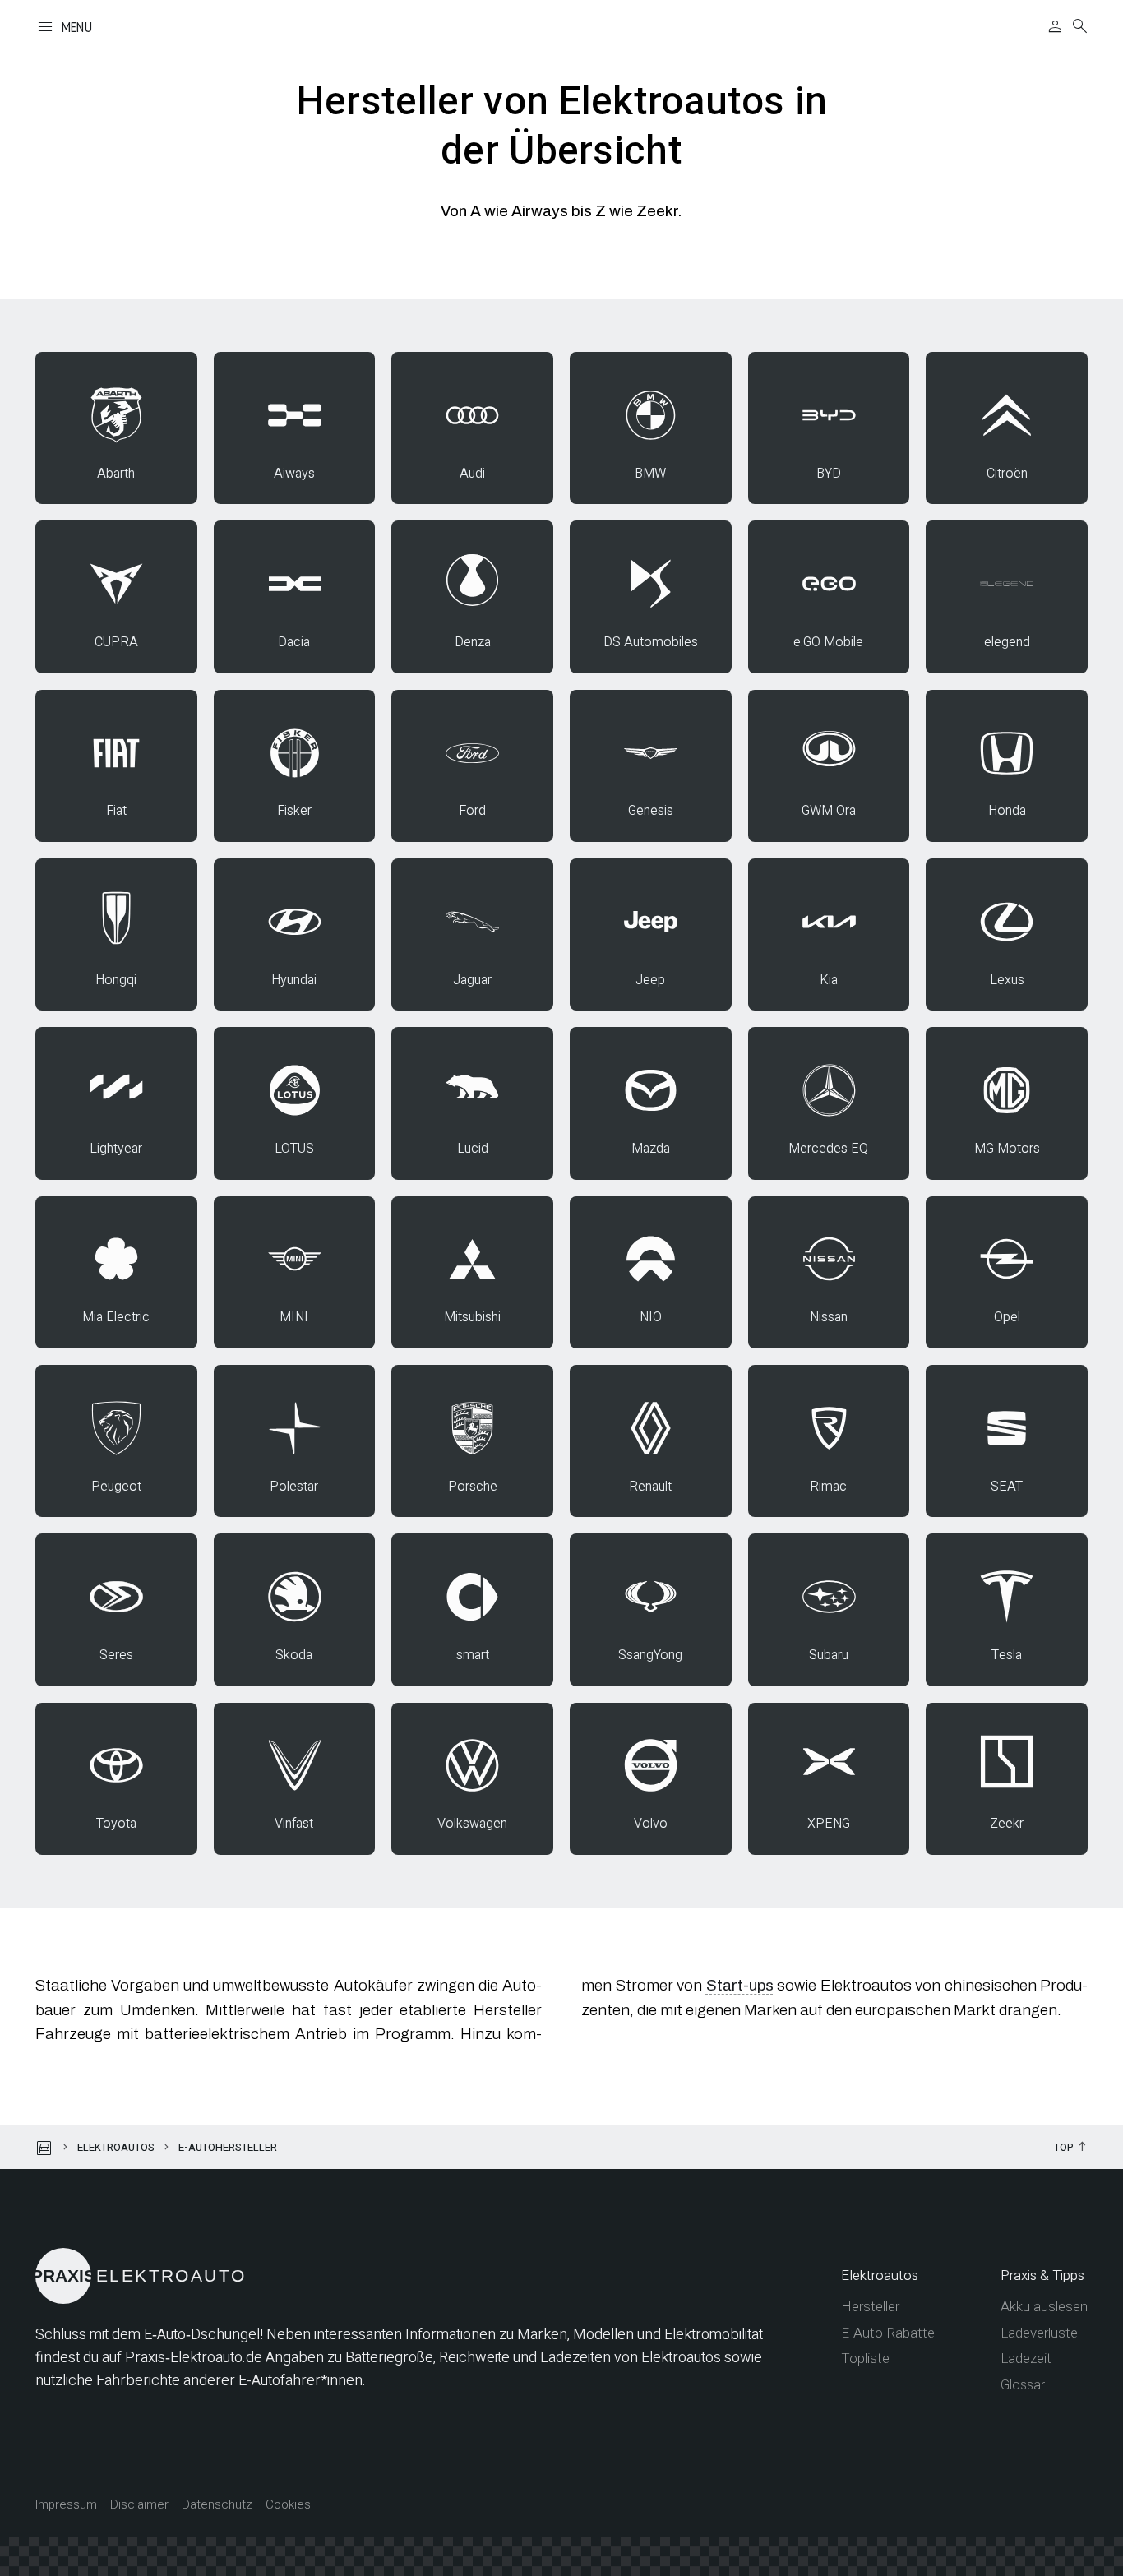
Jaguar (472, 980)
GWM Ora (829, 811)
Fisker (294, 811)
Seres (116, 1655)
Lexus (1007, 980)
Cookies (288, 2505)
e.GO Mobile (828, 642)
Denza (473, 642)
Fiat (116, 811)
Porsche (473, 1487)
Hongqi (116, 980)
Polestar (294, 1487)
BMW (650, 474)
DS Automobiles (651, 642)
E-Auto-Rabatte (888, 2333)
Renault (650, 1487)
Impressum (66, 2505)
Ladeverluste (1039, 2333)
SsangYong (650, 1655)
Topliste (865, 2359)
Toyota (116, 1824)
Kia (829, 980)
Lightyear (116, 1149)
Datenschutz (217, 2505)
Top (1064, 2148)
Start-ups (740, 1985)
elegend (1007, 642)
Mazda (651, 1149)
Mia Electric (116, 1317)
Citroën (1007, 474)
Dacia (294, 642)
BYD (829, 474)
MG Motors (1007, 1149)
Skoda (294, 1655)
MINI (294, 1317)
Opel (1007, 1317)
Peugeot (116, 1487)
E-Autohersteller (228, 2147)
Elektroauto (141, 2275)
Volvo (651, 1824)
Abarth (116, 474)
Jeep (650, 980)
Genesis (651, 811)
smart (473, 1655)
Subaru (829, 1655)
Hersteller (870, 2307)
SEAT (1007, 1487)
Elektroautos (116, 2147)
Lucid (473, 1149)
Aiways (294, 474)
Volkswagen (472, 1824)
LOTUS (294, 1149)
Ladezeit (1026, 2359)
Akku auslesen (1044, 2307)
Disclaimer (139, 2505)
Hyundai (294, 980)
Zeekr (1007, 1824)
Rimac (828, 1487)
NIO (651, 1317)
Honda (1007, 811)
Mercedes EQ (828, 1149)
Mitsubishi (472, 1317)
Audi (472, 474)
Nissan (829, 1317)
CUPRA (116, 642)
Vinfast (294, 1824)
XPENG (829, 1824)
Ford (472, 811)
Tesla (1007, 1655)
